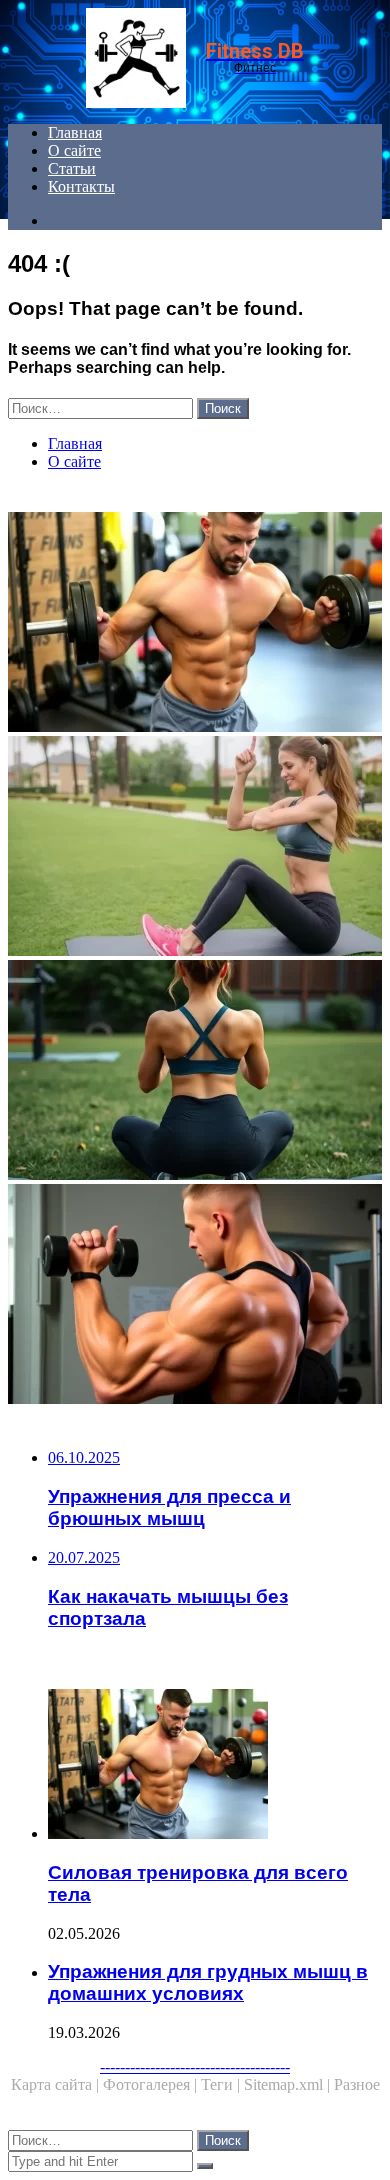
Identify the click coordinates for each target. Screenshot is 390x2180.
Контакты (81, 186)
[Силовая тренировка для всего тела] (195, 624)
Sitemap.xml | (289, 2084)
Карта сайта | (57, 2084)
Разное (357, 2084)
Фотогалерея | (152, 2084)
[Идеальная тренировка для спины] (195, 1072)
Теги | (222, 2084)
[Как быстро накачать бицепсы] (195, 1296)
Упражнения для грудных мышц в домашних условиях (208, 1982)
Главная (75, 132)
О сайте (74, 150)
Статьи (72, 168)
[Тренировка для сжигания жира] (195, 848)
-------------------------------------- (195, 2066)
